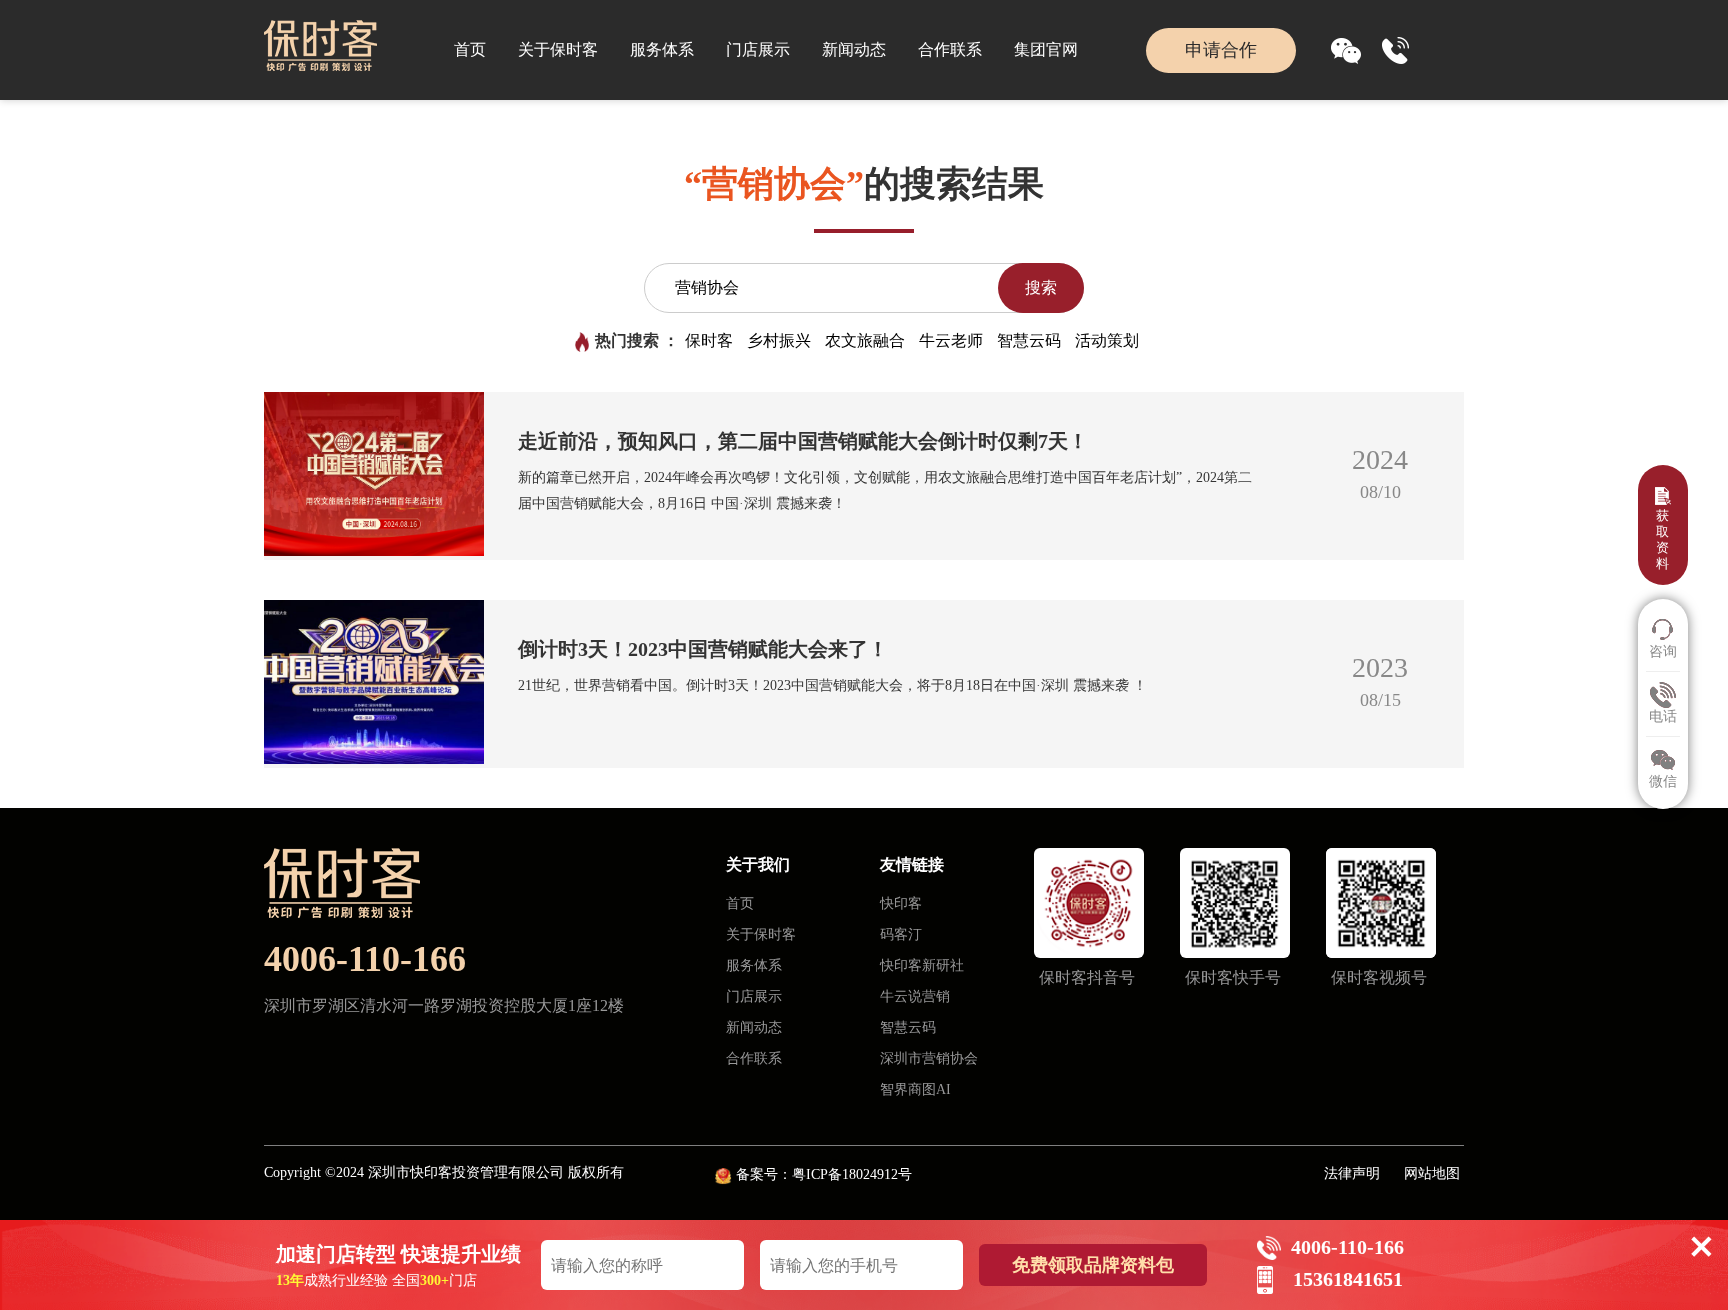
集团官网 (1046, 49)
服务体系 (662, 49)
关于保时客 (558, 49)
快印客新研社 (922, 965)
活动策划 (1107, 340)
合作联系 (950, 49)
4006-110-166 (365, 959)
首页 (470, 49)
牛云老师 (951, 340)
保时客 (709, 340)
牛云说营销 (915, 996)
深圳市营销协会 (929, 1058)
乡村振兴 (779, 340)
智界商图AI (915, 1089)
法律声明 (1352, 1173)
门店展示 (758, 49)
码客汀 (901, 934)
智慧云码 (1029, 340)
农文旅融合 (865, 340)
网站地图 (1432, 1173)
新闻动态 (854, 49)
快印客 (901, 903)
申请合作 (1221, 50)
